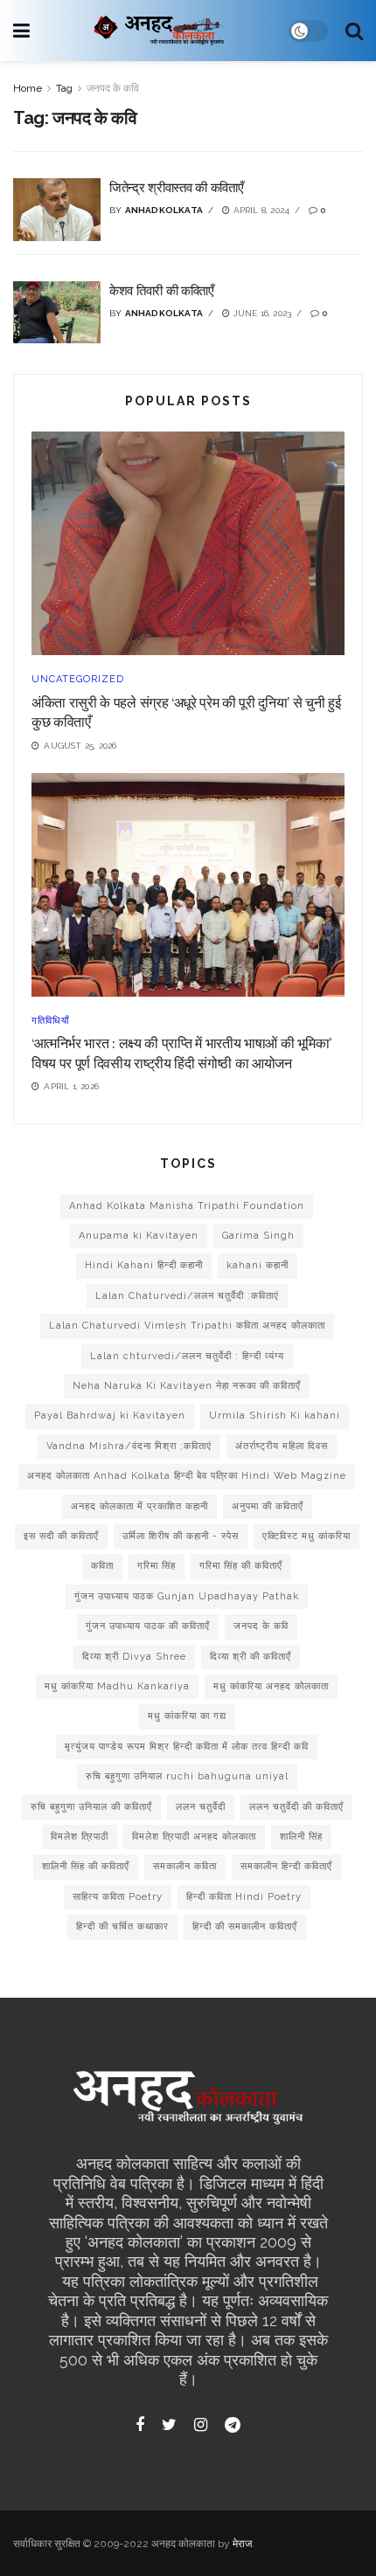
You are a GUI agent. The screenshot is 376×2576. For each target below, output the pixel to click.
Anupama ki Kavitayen (139, 1236)
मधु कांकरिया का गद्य (187, 1716)
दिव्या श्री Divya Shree (134, 1657)
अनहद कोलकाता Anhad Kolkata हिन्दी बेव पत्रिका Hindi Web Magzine (187, 1476)
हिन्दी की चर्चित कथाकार (122, 1927)
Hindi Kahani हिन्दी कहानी (144, 1265)
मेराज (242, 2544)
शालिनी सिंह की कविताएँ (86, 1866)
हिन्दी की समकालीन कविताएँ (245, 1927)
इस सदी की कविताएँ (61, 1536)
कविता (102, 1566)
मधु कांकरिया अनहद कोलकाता (271, 1686)
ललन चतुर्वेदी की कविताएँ (296, 1807)
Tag (64, 88)
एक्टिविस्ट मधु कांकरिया (306, 1536)
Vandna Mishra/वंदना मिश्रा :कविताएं (129, 1446)
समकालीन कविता (185, 1866)
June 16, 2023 (261, 313)
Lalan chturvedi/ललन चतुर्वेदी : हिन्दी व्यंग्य (187, 1356)
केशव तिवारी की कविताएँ (162, 290)
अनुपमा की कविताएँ (268, 1506)
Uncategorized (78, 679)
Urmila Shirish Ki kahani (275, 1416)
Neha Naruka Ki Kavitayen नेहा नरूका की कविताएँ (187, 1386)
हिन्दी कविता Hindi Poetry (244, 1897)
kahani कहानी (258, 1265)
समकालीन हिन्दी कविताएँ (286, 1866)
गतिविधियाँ (50, 1021)
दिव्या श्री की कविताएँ (251, 1657)
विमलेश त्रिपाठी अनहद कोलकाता (194, 1837)
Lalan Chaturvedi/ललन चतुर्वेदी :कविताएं (187, 1296)
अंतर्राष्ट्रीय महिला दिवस (282, 1446)
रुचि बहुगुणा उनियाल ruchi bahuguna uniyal (187, 1776)
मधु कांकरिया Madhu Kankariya (117, 1686)
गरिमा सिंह (157, 1566)
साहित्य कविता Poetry (118, 1897)
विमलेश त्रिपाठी (80, 1837)
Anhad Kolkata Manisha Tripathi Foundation (187, 1206)
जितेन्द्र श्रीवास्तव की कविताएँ (176, 187)
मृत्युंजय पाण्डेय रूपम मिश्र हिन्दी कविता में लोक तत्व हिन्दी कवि (187, 1747)
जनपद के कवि (113, 88)
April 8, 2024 (260, 210)
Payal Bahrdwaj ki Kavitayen (110, 1416)
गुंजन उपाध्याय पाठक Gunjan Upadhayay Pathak (187, 1596)
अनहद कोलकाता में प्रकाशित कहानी (139, 1506)
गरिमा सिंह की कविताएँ (241, 1566)
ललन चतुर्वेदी (201, 1807)
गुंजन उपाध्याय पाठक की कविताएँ (148, 1626)
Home (28, 88)
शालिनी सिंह (301, 1837)
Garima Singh (258, 1236)
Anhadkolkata (164, 210)
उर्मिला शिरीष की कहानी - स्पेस (181, 1536)
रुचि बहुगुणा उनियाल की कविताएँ (91, 1807)
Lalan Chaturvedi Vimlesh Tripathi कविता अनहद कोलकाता (187, 1326)
